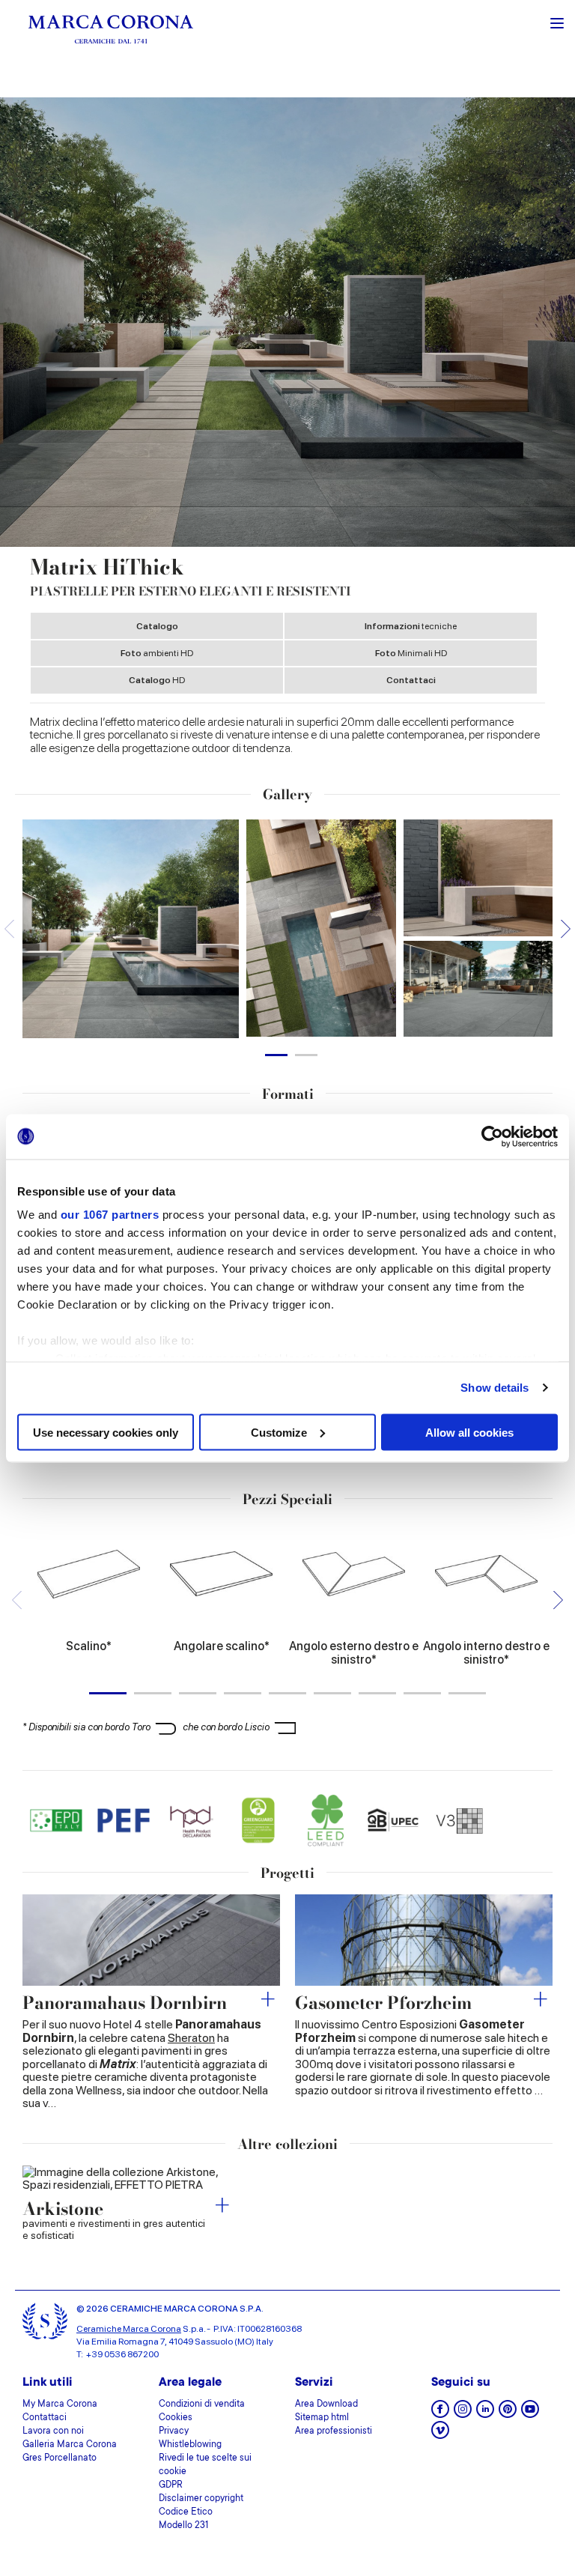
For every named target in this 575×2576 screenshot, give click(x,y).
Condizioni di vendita (202, 2404)
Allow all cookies (469, 1432)
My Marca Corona (60, 2404)
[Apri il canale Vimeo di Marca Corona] (440, 2435)
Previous (9, 928)
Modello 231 (183, 2526)
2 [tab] (306, 1055)
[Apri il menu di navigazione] (557, 22)
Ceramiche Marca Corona (129, 2329)
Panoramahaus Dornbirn (125, 2003)
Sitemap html (322, 2418)
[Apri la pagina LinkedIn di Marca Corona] (485, 2414)
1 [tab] (276, 1055)
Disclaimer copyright (201, 2499)
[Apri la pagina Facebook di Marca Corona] (440, 2414)
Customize (279, 1432)
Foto (157, 653)
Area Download (326, 2404)
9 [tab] (467, 1693)
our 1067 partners (110, 1215)
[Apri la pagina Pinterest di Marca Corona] (508, 2414)
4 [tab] (243, 1693)
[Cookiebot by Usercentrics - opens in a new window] (492, 1136)
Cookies (176, 2418)
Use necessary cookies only (106, 1432)
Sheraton (191, 2038)
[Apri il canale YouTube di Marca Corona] (530, 2414)
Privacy (174, 2431)
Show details (495, 1388)
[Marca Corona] (111, 29)
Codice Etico (186, 2512)
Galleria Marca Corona (70, 2445)
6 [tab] (332, 1693)
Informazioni (411, 626)
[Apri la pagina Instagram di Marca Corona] (463, 2414)
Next (566, 928)
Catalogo (157, 626)
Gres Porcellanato (60, 2458)
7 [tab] (377, 1693)
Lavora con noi (53, 2431)
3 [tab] (198, 1693)
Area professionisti (334, 2431)
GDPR (171, 2485)
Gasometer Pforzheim (383, 2003)
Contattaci (411, 680)
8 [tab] (422, 1693)
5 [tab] (287, 1693)
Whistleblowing (190, 2445)
